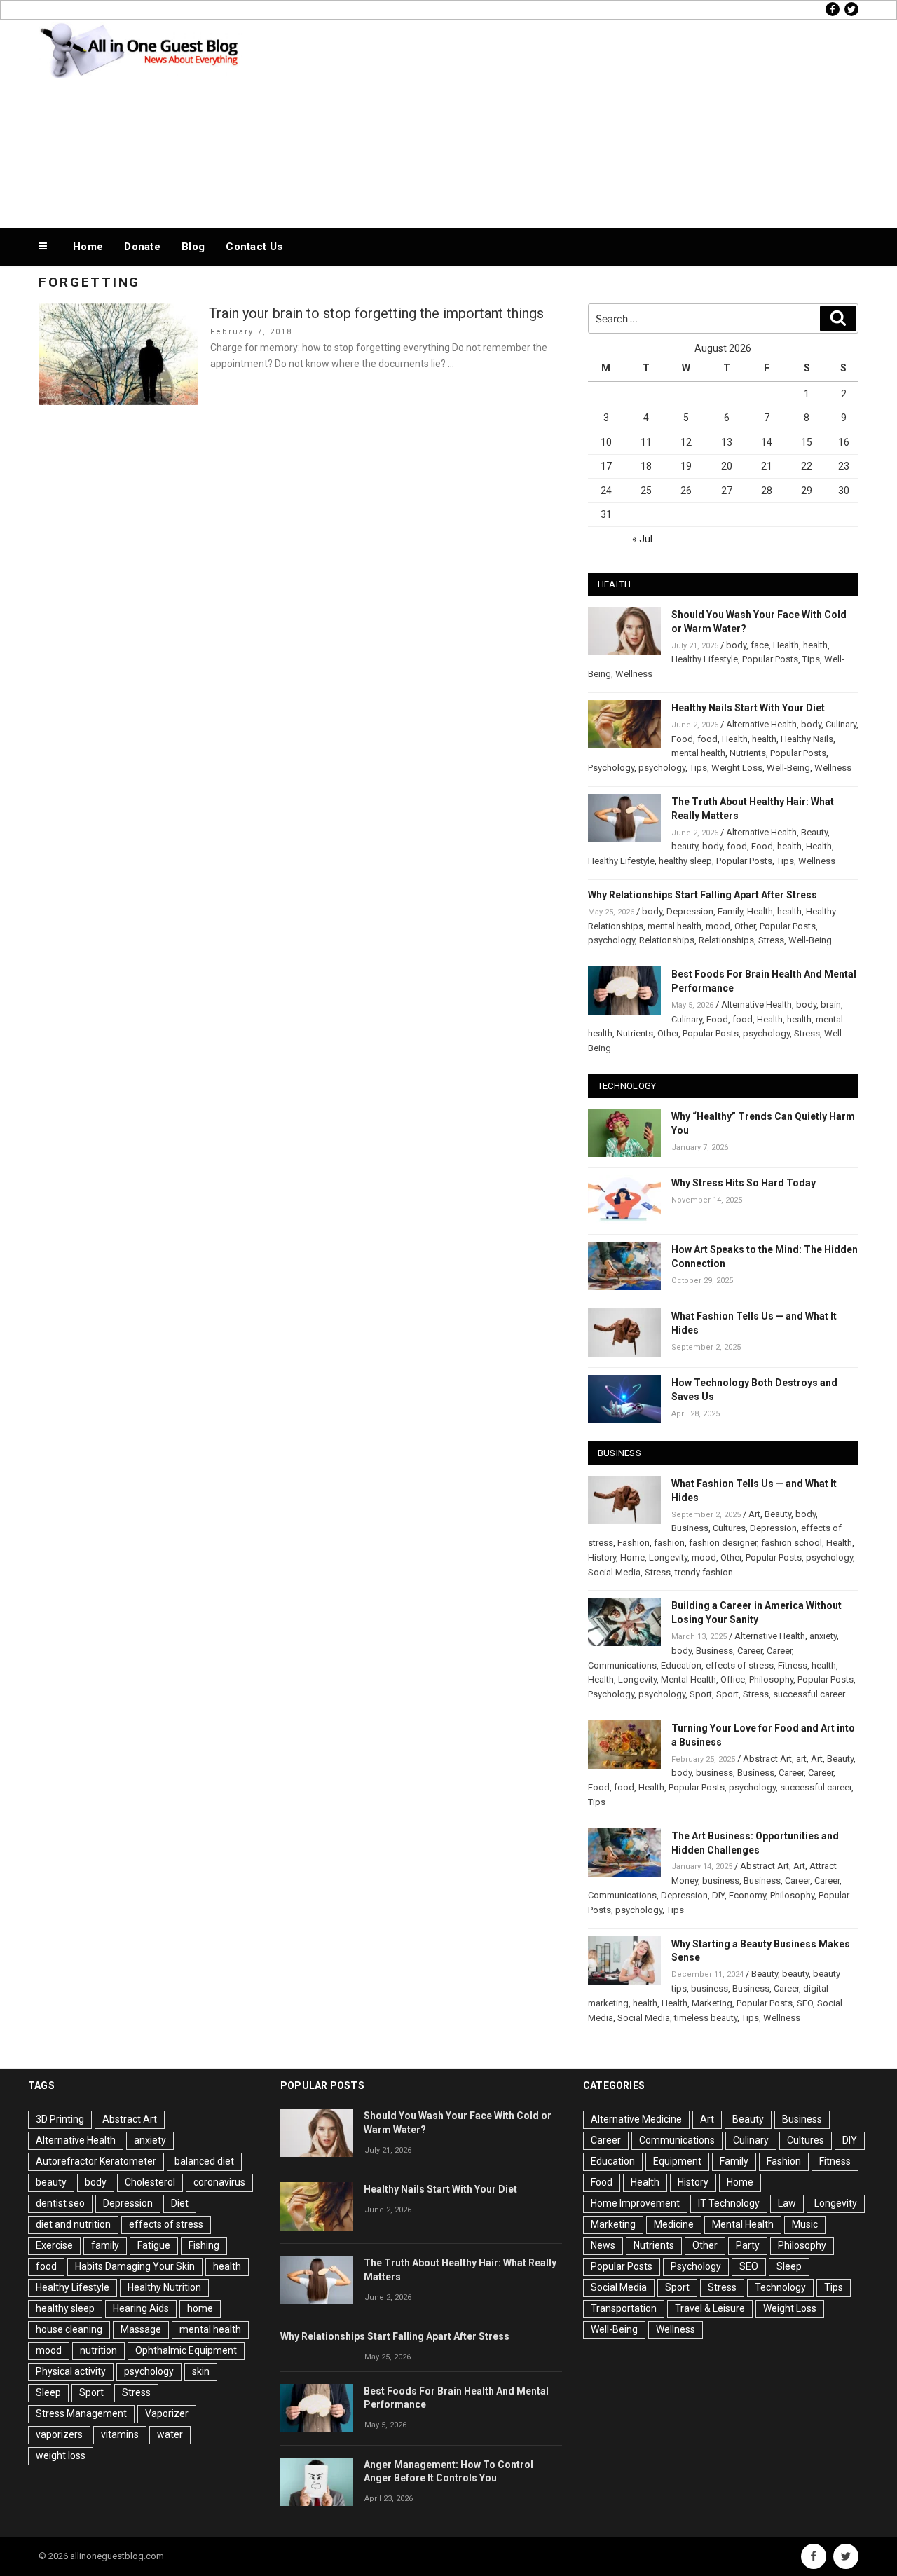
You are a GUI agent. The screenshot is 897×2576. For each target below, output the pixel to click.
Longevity (668, 1557)
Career (750, 1651)
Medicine (674, 2224)
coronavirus (219, 2182)
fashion (669, 1543)
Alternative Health (761, 724)
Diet (180, 2203)
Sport (701, 1694)
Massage (141, 2329)
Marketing (712, 2003)
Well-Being (788, 768)
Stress (771, 940)
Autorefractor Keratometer (96, 2161)
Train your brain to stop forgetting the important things (376, 313)
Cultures (729, 1528)
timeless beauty (706, 2018)
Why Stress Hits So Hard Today (744, 1183)
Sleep (48, 2392)
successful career (809, 1694)
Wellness (634, 674)
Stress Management (81, 2413)
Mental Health (689, 1679)
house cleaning (69, 2329)
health (815, 645)
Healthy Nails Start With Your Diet (748, 708)
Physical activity (71, 2371)
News (603, 2245)
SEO (805, 2003)
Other (745, 926)
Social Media (614, 1572)
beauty (685, 846)
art (801, 1759)
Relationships (667, 940)
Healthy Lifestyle (705, 659)
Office (733, 1679)
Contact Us (254, 247)
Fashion (634, 1543)
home (200, 2308)
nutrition (98, 2350)
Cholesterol (150, 2182)
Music (805, 2224)
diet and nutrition (73, 2224)
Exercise (54, 2245)
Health (786, 645)
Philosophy (771, 1679)
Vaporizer (167, 2413)
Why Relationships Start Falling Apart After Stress (703, 895)
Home (88, 247)
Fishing (204, 2245)
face (760, 645)
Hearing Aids (141, 2308)
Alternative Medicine (636, 2119)
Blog (193, 247)
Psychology (611, 768)
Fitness (793, 1665)
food (707, 739)
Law (787, 2203)
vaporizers (59, 2434)
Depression (690, 911)
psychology (662, 768)
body (736, 645)
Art (754, 1514)
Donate (142, 247)
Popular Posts (770, 659)
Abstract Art (767, 1759)
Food (682, 739)
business (714, 1773)
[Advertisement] (589, 121)
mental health (698, 753)
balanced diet (204, 2161)
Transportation (624, 2308)
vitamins (120, 2434)
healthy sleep (685, 861)
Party (748, 2245)
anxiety (823, 1636)
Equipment (677, 2161)
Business (690, 1528)
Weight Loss (737, 768)
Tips (811, 659)
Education (681, 1665)
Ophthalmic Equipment (186, 2350)
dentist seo (60, 2203)
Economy (747, 1895)
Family (730, 911)
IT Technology (729, 2203)
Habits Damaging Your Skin (135, 2266)
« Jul (642, 539)
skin (201, 2371)
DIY (718, 1895)
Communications (622, 1665)
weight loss (61, 2455)
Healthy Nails (807, 739)
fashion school (792, 1543)
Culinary (841, 724)
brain (831, 1005)
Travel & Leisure (710, 2308)
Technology (780, 2287)
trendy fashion (704, 1572)
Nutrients (748, 753)
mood (718, 926)
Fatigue (154, 2245)
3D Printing (60, 2119)
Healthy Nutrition (164, 2287)
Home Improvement (635, 2203)
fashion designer (723, 1543)
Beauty (814, 832)
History (602, 1557)
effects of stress (740, 1665)
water (170, 2434)
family (105, 2245)
